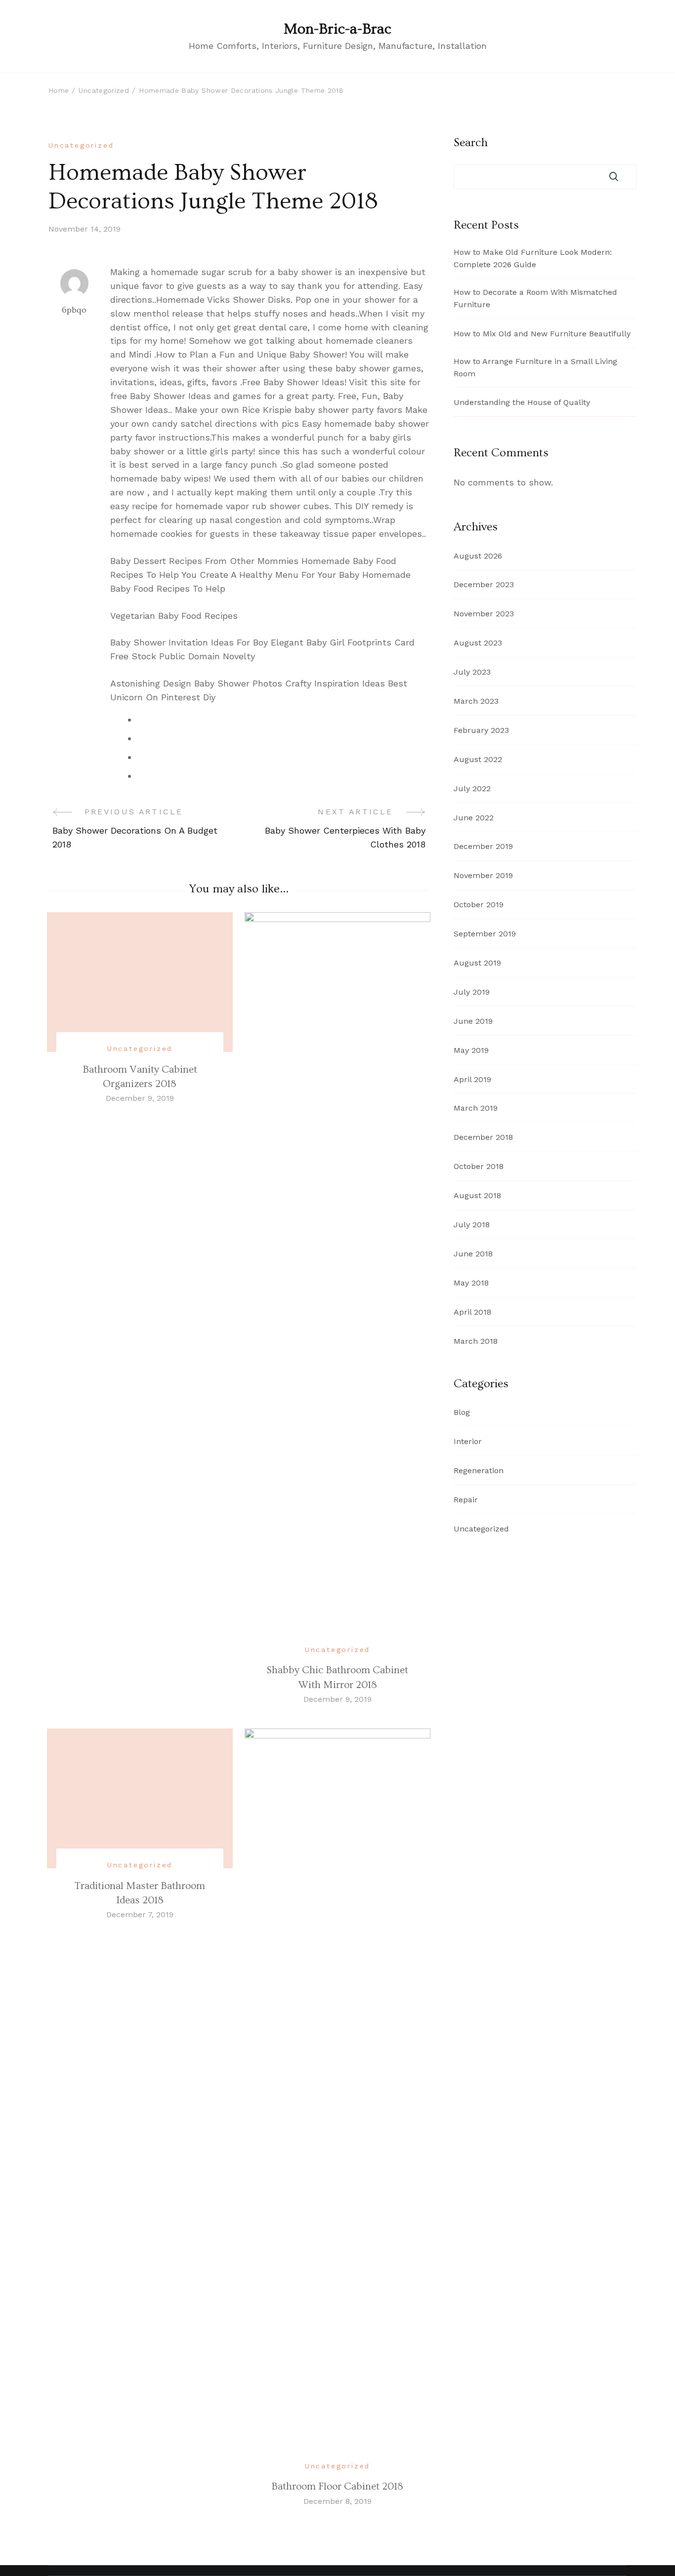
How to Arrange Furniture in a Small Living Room (535, 367)
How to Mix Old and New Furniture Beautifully (542, 334)
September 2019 (485, 934)
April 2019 (472, 1079)
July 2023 (472, 672)
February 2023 (481, 730)
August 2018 (477, 1195)
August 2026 (478, 556)
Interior (468, 1441)
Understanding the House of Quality (522, 402)
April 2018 (472, 1312)
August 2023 (478, 643)
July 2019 (472, 992)
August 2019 (477, 963)
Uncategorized (81, 145)
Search (471, 143)
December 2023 (484, 584)
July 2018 (472, 1225)
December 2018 (483, 1137)
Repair (466, 1500)
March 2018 (476, 1341)
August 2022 (478, 759)
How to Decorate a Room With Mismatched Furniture (535, 298)
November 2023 (484, 614)
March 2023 (476, 701)
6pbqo (74, 310)
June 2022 (474, 818)
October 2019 (479, 905)
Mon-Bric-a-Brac (337, 29)
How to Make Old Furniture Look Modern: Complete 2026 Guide (533, 258)
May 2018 (471, 1283)
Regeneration (479, 1470)
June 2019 (473, 1021)
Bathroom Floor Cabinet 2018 (337, 2486)
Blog (462, 1412)
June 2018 (473, 1254)
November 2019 (483, 875)
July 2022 (472, 788)
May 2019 (471, 1050)
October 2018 (479, 1166)
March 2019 (476, 1108)
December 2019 (483, 846)
